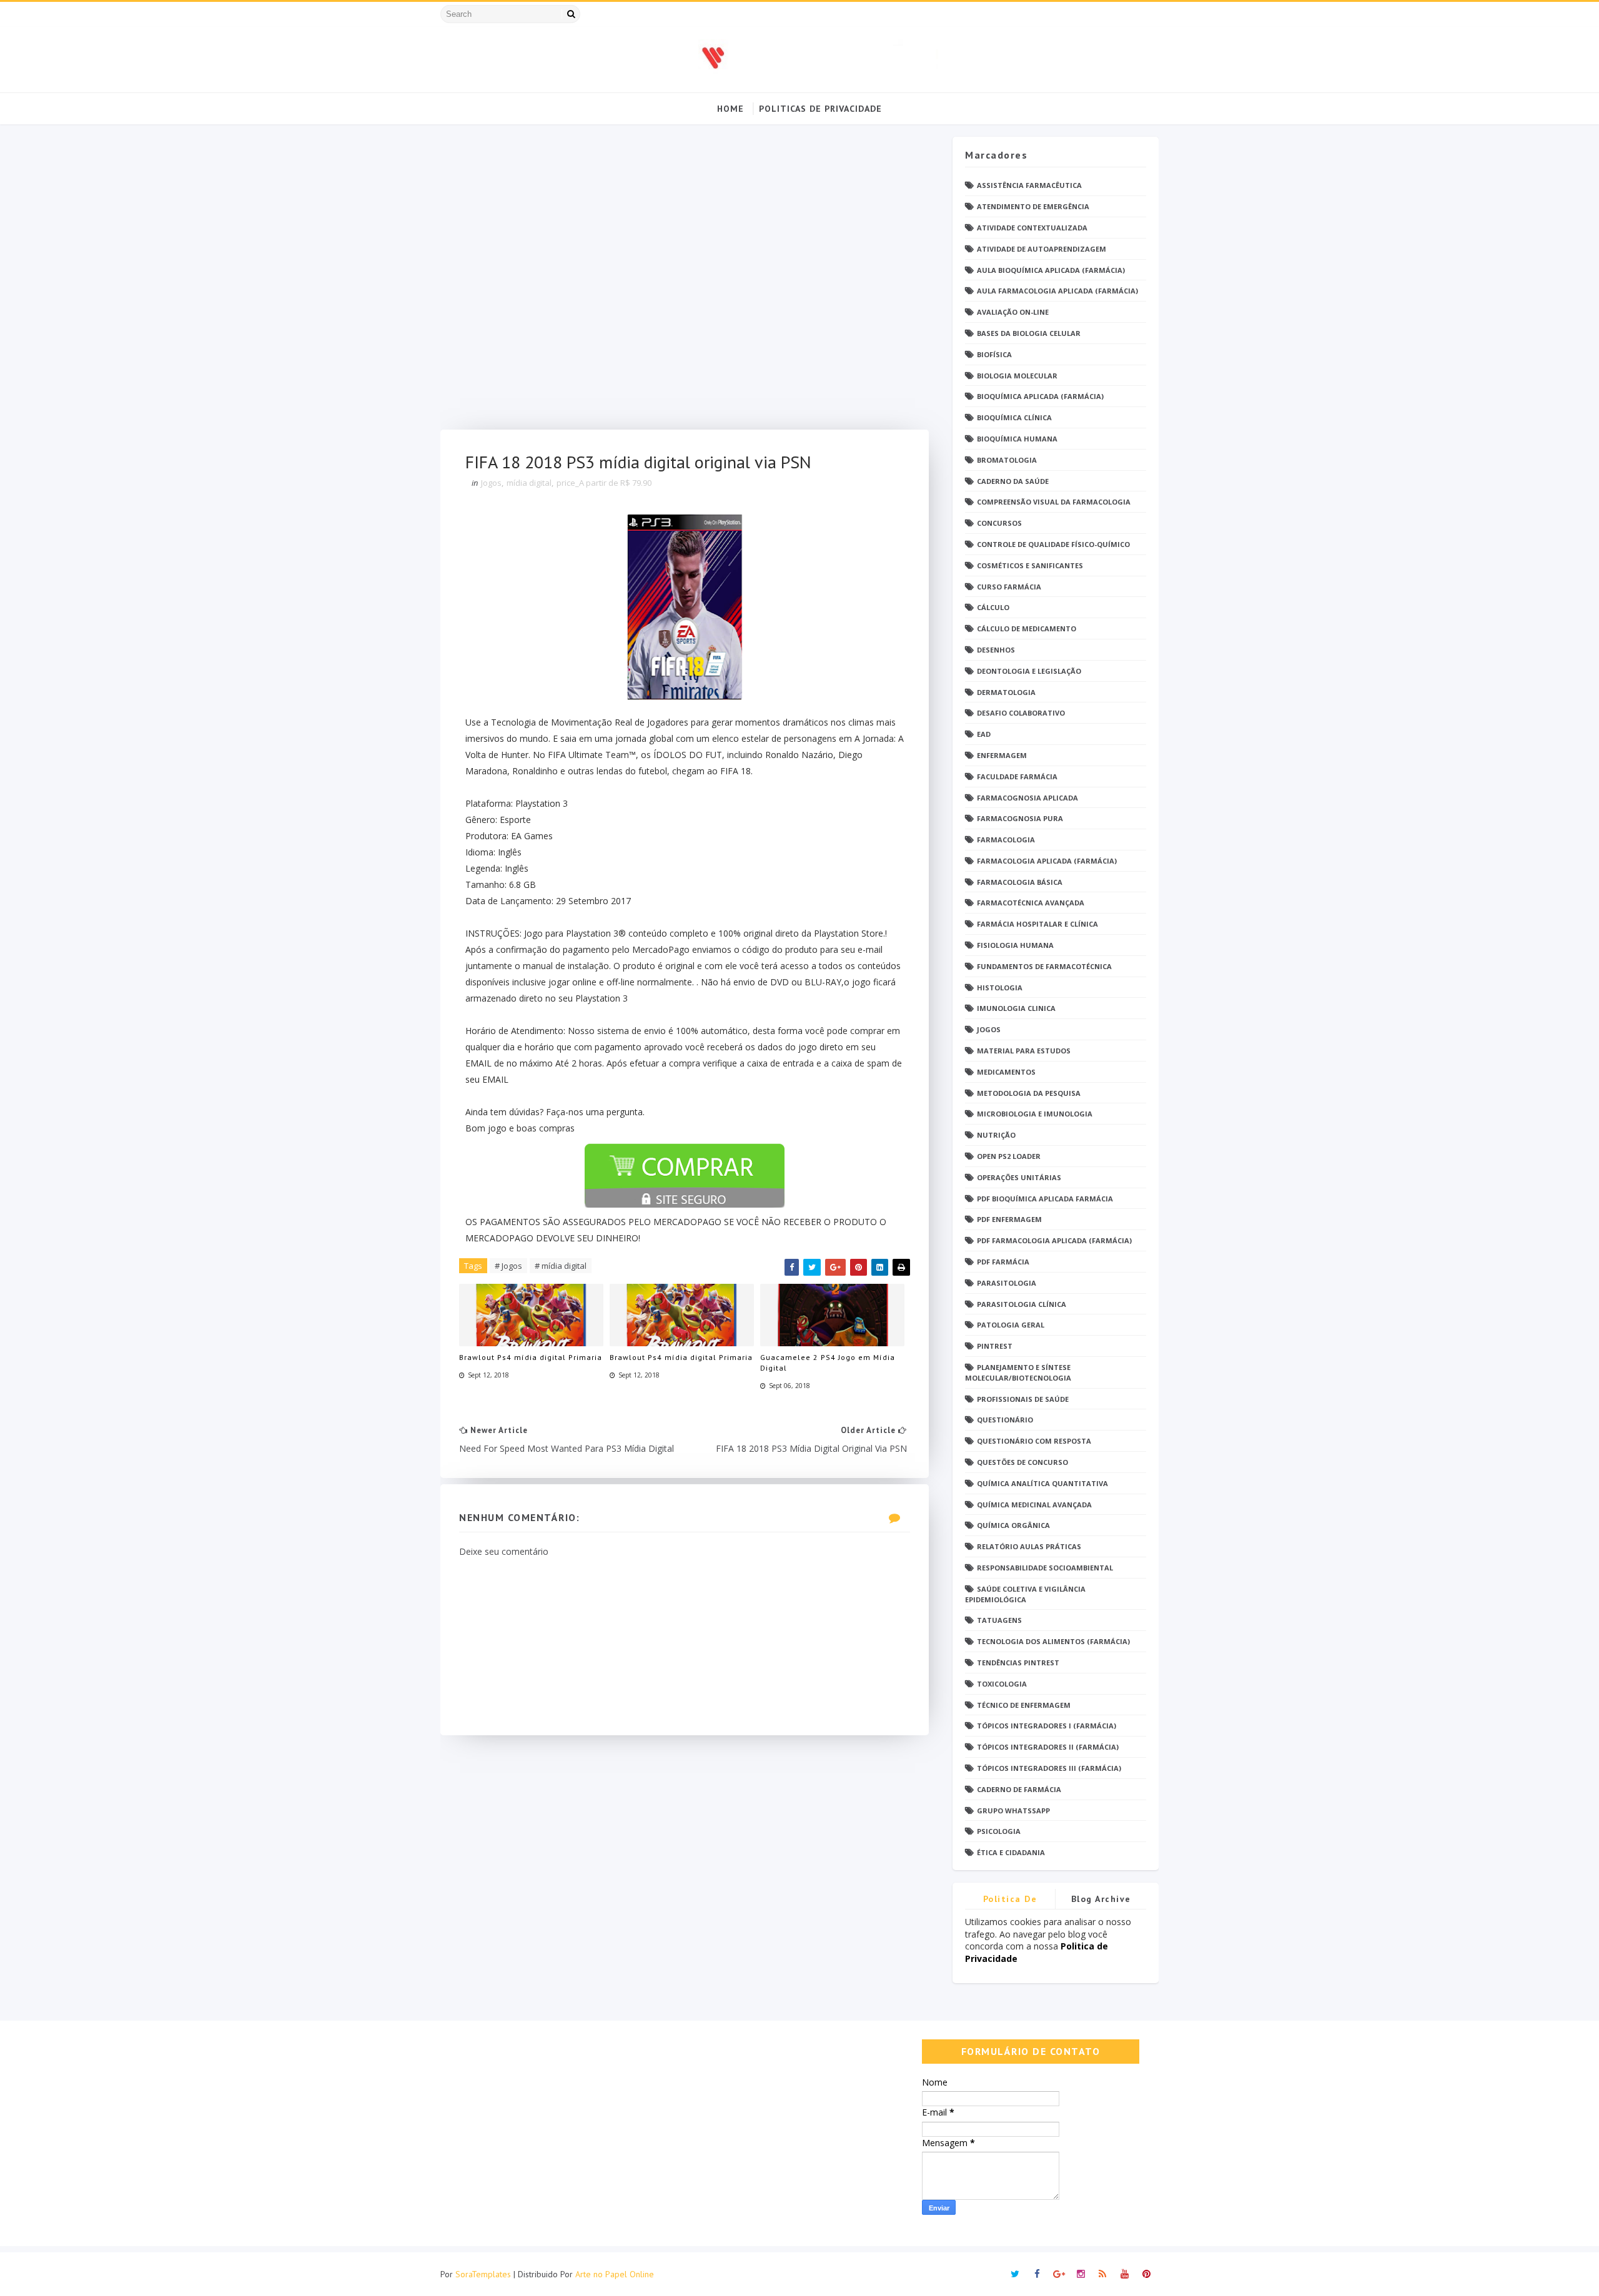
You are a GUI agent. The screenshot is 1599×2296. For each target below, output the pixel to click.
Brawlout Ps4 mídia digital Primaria (531, 1357)
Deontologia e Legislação (1029, 671)
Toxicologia (1002, 1684)
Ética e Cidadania (1011, 1852)
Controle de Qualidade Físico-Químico (1053, 544)
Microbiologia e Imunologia (1035, 1114)
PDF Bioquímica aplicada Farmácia (1045, 1199)
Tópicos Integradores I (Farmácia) (1047, 1726)
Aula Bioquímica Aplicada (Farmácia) (1051, 270)
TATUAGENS (999, 1620)
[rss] (1102, 2274)
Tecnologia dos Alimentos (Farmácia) (1053, 1641)
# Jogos (508, 1266)
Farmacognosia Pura (1020, 818)
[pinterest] (1146, 2274)
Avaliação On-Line (1013, 312)
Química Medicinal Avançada (1034, 1505)
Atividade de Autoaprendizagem (1042, 249)
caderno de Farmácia (1019, 1789)
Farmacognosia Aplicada (1027, 798)
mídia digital (529, 483)
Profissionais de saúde (1023, 1399)
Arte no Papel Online (615, 2274)
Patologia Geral (1011, 1325)
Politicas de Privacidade (820, 109)
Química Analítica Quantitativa (1042, 1483)
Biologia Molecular (1017, 376)
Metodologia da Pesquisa (1029, 1093)
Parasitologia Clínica (1022, 1304)
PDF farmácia (1003, 1262)
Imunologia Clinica (1016, 1008)
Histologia (1000, 988)
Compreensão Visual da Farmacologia (1054, 502)
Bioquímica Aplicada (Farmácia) (1040, 396)
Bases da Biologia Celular (1029, 333)
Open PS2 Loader (1009, 1156)
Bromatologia (1007, 460)
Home (730, 109)
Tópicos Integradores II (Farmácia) (1048, 1747)
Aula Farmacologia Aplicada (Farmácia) (1057, 291)
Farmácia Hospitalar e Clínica (1037, 924)
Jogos (491, 483)
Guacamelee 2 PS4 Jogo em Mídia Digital (828, 1362)
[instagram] (1081, 2274)
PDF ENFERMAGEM (1009, 1219)
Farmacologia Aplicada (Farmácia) (1047, 861)
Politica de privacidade (1010, 1901)
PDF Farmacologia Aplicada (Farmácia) (1054, 1240)
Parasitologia (1007, 1283)
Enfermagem (1002, 755)
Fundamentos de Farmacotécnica (1044, 966)
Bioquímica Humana (1017, 439)
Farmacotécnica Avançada (1031, 903)
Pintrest (995, 1346)
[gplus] (1059, 2274)
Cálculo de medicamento (1027, 628)
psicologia (999, 1831)
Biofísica (994, 354)
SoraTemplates (483, 2274)
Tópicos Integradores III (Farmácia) (1049, 1768)
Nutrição (996, 1135)
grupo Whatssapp (1013, 1811)
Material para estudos (1024, 1051)
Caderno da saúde (1013, 481)
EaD (984, 734)
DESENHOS (996, 650)
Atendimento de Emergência (1033, 206)
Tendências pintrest (1018, 1663)
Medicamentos (1006, 1072)
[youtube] (1124, 2274)
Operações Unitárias (1019, 1177)
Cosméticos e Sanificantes (1030, 565)
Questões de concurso (1022, 1462)
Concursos (999, 523)
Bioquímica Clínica (1014, 417)
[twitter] (1015, 2274)
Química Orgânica (1013, 1525)
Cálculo (993, 607)
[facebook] (1037, 2274)
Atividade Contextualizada (1032, 228)
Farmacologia (1006, 840)
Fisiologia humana (1015, 945)
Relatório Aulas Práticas (1029, 1546)
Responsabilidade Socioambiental (1045, 1568)
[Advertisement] (685, 283)
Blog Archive (1101, 1899)
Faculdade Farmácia (1017, 776)
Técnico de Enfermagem (1024, 1705)
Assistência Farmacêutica (1029, 185)
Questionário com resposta (1034, 1441)
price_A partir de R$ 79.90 (604, 483)
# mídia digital (561, 1266)
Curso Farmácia (1009, 587)
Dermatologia (1006, 692)
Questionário (1005, 1420)
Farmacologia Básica (1020, 882)
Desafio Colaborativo (1021, 713)
